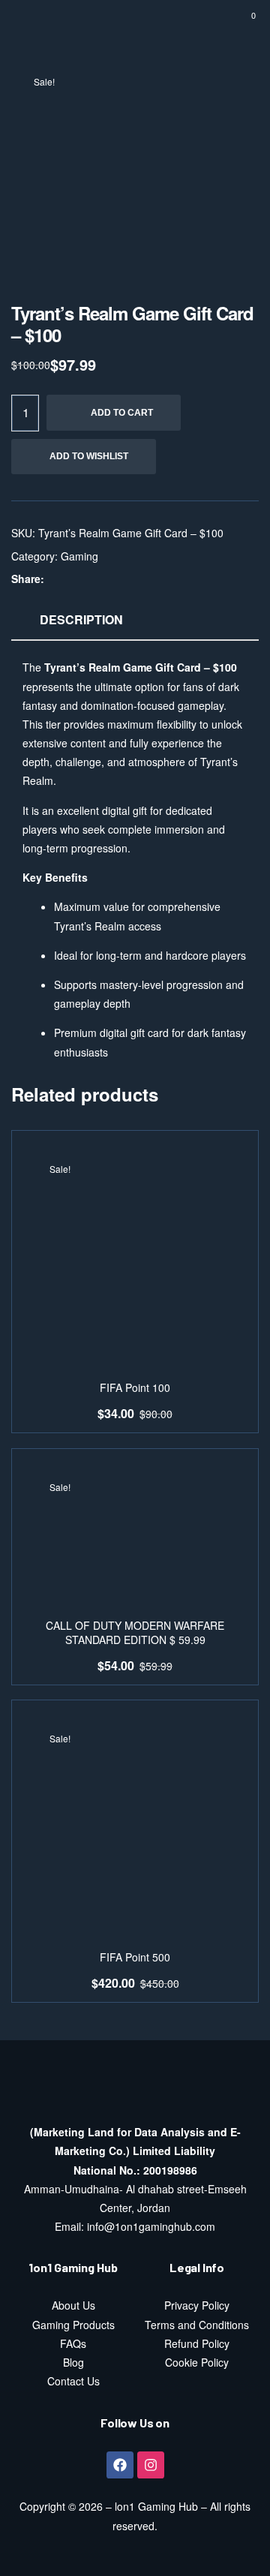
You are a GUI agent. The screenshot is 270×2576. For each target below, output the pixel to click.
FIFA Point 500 (135, 1957)
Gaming (79, 556)
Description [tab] (81, 619)
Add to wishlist (89, 456)
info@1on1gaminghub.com (151, 2226)
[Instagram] (151, 2465)
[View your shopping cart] (243, 22)
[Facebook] (120, 2465)
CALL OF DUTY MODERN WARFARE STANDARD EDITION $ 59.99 (135, 1633)
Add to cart (122, 413)
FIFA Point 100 (135, 1388)
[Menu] (30, 22)
